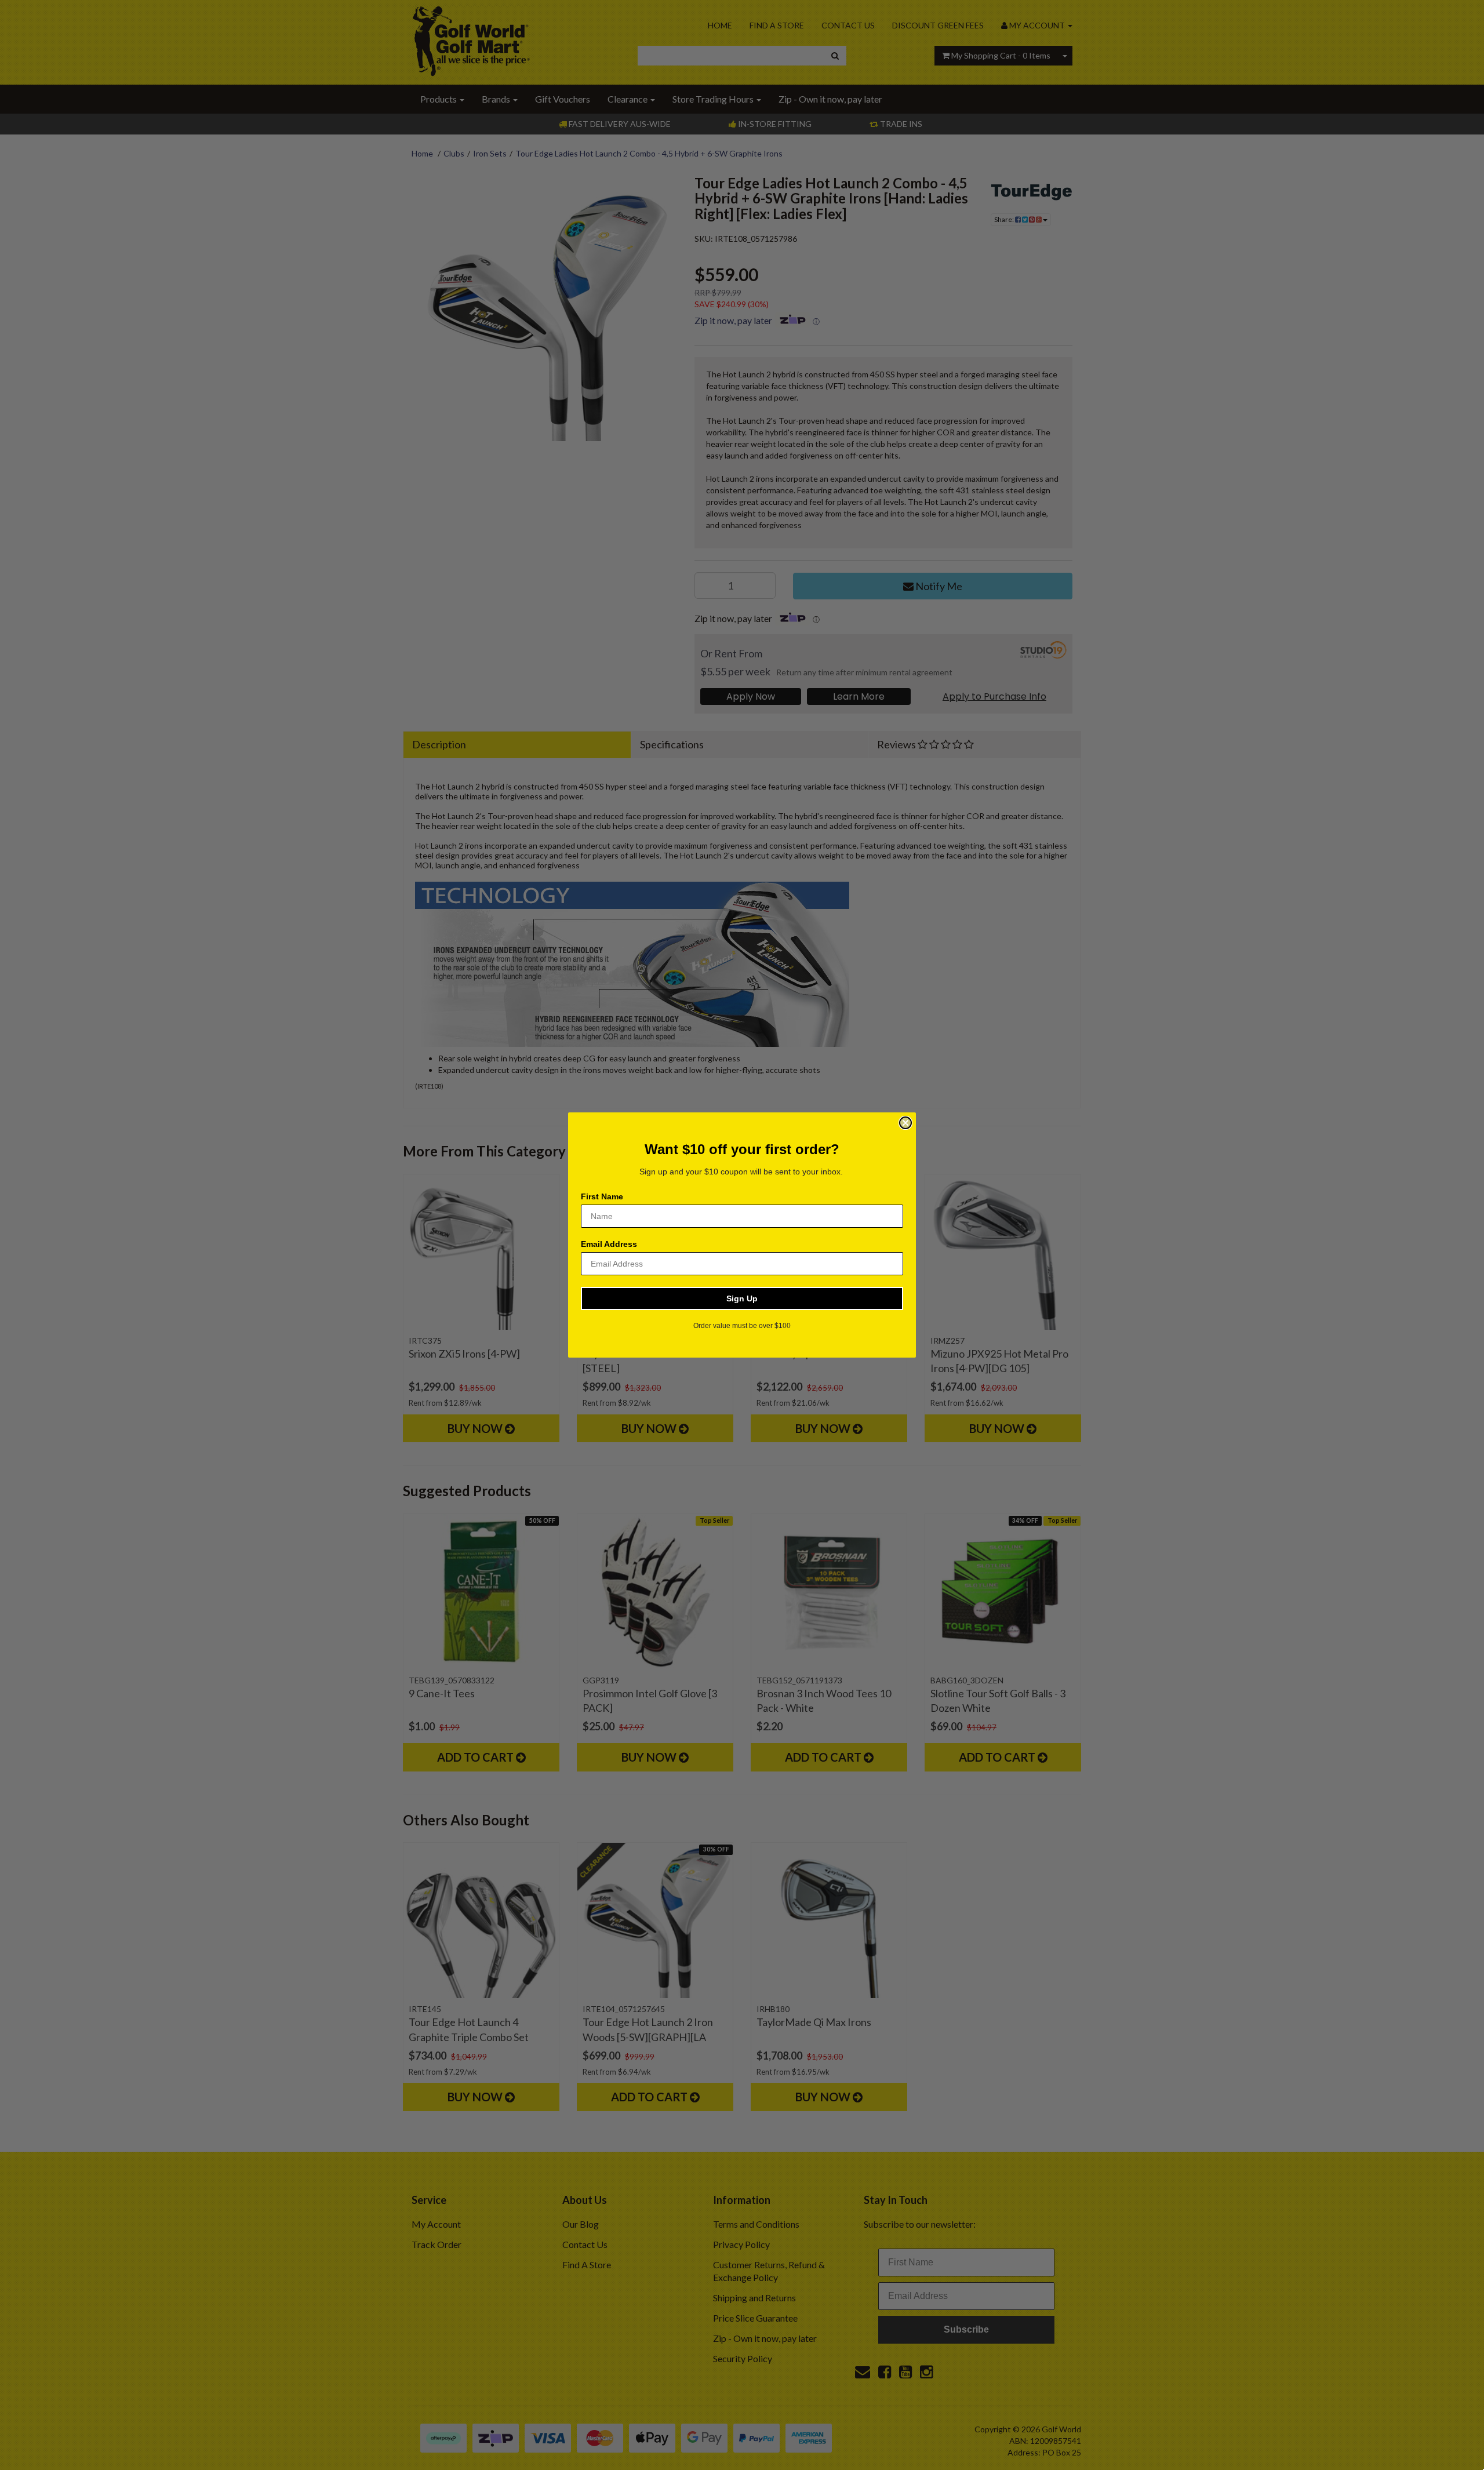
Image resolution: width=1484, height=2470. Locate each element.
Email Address (609, 1244)
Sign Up (742, 1298)
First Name (602, 1196)
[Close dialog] (905, 1123)
